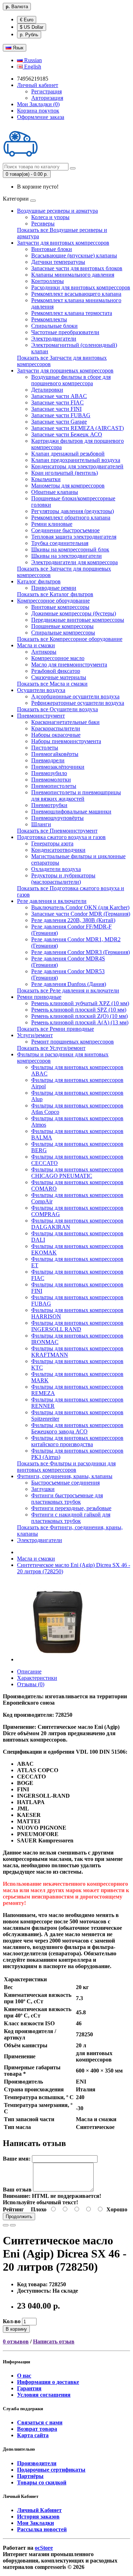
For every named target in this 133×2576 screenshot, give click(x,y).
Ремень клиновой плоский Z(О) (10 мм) (79, 1016)
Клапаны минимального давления (73, 275)
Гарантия (29, 2388)
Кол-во (12, 2321)
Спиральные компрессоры (63, 633)
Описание (29, 1671)
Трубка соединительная (60, 543)
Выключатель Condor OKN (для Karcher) (80, 907)
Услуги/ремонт (35, 1035)
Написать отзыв (54, 2341)
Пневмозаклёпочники (58, 767)
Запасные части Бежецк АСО (67, 434)
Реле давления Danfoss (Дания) (69, 984)
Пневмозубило (49, 773)
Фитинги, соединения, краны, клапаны (65, 1476)
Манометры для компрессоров (68, 486)
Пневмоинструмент (41, 716)
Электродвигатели (54, 339)
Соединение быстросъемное (65, 530)
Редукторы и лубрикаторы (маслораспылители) (63, 879)
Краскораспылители (56, 728)
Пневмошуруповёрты (57, 818)
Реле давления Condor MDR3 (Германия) (81, 952)
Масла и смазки (36, 645)
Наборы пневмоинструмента (66, 741)
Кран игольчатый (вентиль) (65, 473)
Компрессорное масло (58, 658)
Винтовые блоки (52, 249)
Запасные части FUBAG (61, 415)
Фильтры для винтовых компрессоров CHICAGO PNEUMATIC (77, 1173)
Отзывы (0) (31, 1684)
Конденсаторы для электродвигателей (77, 466)
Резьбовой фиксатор (56, 671)
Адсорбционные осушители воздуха (75, 696)
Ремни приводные (39, 997)
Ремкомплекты (49, 319)
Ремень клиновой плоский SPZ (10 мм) (79, 1010)
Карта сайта (33, 2435)
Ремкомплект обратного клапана (71, 518)
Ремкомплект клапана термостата (72, 313)
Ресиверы (43, 224)
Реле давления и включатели (52, 901)
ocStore (44, 2548)
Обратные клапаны (55, 492)
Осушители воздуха (41, 690)
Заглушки (43, 1489)
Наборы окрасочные (56, 735)
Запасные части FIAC (57, 402)
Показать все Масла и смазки (52, 684)
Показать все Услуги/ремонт (51, 1048)
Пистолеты (45, 748)
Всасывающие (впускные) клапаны (74, 255)
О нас (24, 2376)
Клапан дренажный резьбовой (68, 454)
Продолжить (19, 2216)
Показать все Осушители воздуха (57, 709)
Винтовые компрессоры (60, 607)
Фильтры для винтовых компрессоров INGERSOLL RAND (77, 1326)
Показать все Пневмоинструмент (57, 831)
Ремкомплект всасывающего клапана (76, 294)
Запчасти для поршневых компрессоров (65, 371)
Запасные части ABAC (59, 396)
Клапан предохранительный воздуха (76, 460)
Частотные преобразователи (65, 332)
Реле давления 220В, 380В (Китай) (73, 920)
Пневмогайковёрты (55, 754)
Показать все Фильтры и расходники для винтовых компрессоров (66, 1467)
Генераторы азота (52, 843)
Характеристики (37, 1678)
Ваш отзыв (17, 2190)
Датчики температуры (58, 262)
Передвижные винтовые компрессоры (78, 620)
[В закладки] (6, 2225)
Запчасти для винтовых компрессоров (63, 243)
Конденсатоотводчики (58, 850)
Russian (32, 60)
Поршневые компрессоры (62, 626)
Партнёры (30, 2476)
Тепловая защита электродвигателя (74, 537)
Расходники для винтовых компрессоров (81, 287)
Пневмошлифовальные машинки (71, 812)
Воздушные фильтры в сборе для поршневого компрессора (71, 380)
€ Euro (27, 20)
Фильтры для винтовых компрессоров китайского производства (77, 1441)
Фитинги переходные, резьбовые (71, 1508)
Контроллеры (48, 281)
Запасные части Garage (59, 422)
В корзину (16, 2329)
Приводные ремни (54, 588)
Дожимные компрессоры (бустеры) (74, 613)
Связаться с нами (40, 2422)
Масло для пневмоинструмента (69, 665)
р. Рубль (29, 35)
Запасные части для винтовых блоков (77, 268)
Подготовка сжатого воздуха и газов (61, 837)
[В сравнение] (13, 2225)
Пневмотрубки (49, 805)
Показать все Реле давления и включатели (68, 990)
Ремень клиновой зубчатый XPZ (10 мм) (80, 1003)
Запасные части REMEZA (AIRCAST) (77, 428)
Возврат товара (37, 2429)
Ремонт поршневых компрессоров (73, 1042)
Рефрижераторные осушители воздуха (78, 703)
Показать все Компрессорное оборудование (70, 639)
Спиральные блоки (54, 326)
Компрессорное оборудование (53, 601)
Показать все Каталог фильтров (55, 594)
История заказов (38, 2517)
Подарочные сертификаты (51, 2470)
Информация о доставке (48, 2382)
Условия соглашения (44, 2395)
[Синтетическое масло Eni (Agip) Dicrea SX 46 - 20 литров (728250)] (57, 1659)
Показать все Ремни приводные (56, 1029)
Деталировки (47, 390)
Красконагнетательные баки (65, 722)
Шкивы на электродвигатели (66, 556)
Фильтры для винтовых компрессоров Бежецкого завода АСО (77, 1428)
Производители (37, 2463)
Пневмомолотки (51, 780)
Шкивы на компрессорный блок (70, 549)
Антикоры (44, 652)
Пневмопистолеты (54, 786)
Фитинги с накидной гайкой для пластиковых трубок (71, 1518)
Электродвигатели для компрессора (74, 562)
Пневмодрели (48, 760)
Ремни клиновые (52, 524)
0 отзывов (16, 2341)
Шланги (41, 824)
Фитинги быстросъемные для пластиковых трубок (67, 1499)
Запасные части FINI (56, 409)
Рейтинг (13, 2209)
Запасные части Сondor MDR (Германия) (81, 914)
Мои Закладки (35, 2523)
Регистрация (46, 91)
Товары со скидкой (42, 2482)
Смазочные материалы (59, 677)
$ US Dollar (32, 27)
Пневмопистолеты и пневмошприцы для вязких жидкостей (76, 796)
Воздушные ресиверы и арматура (57, 211)
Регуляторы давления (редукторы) (73, 511)
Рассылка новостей (42, 2529)
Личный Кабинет (39, 2510)
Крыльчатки (46, 479)
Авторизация (47, 98)
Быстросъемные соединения (65, 1483)
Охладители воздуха (56, 869)
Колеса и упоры (50, 217)
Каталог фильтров (39, 581)
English (32, 67)
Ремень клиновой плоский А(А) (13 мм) (80, 1022)
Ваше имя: (17, 2159)
